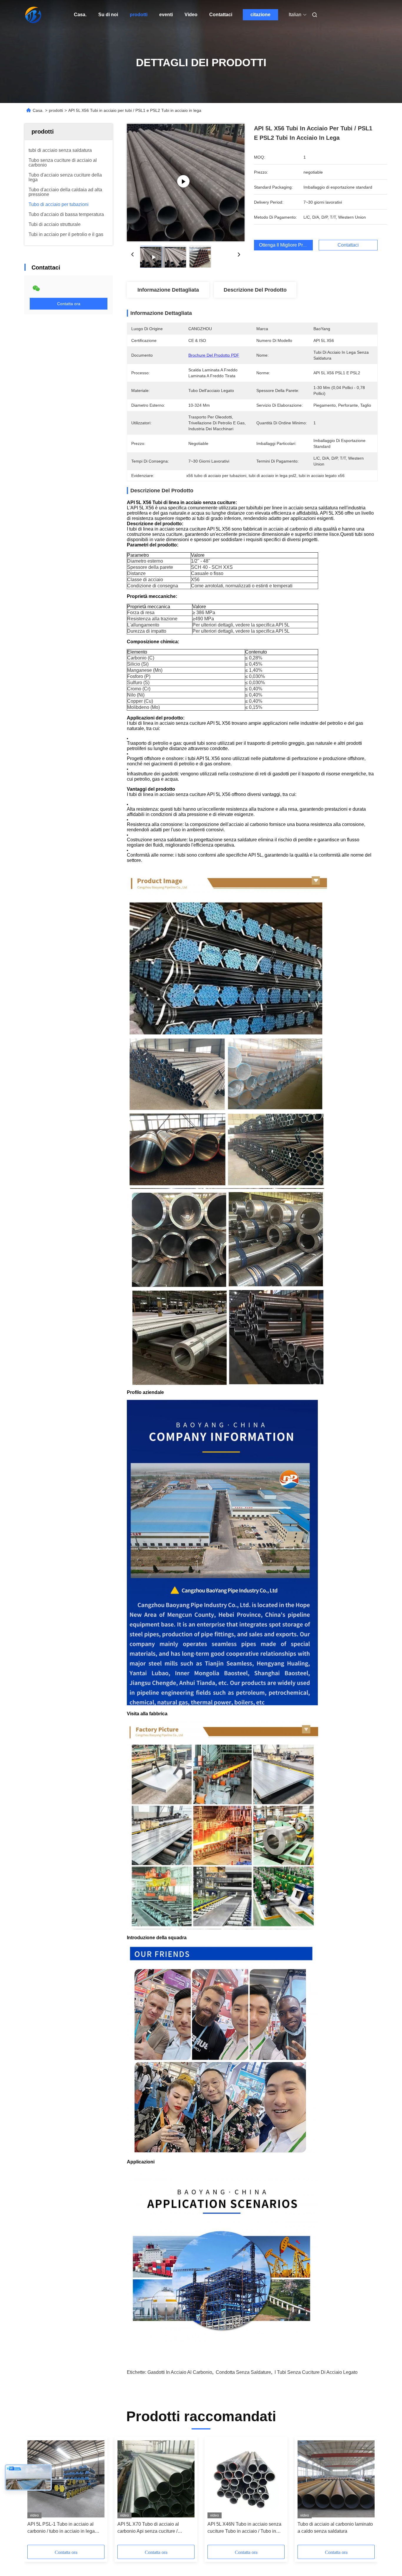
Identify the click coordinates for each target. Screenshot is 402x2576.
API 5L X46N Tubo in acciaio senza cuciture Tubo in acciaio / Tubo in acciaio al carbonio (244, 2528)
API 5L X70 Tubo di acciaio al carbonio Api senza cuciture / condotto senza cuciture (148, 2528)
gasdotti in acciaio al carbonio (180, 2372)
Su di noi (108, 15)
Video (191, 15)
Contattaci (221, 15)
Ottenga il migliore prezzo (286, 245)
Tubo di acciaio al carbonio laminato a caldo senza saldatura (335, 2528)
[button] (35, 2493)
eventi (166, 15)
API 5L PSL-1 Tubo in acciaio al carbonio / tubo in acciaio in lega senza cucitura (61, 2528)
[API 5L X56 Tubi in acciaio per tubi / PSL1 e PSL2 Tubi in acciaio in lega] (186, 182)
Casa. (80, 15)
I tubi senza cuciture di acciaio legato (316, 2372)
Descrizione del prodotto (255, 290)
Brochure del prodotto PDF (214, 355)
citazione (260, 15)
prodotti (139, 15)
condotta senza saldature (243, 2372)
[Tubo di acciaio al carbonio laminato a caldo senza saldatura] (336, 2479)
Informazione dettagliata (168, 290)
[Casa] (33, 15)
